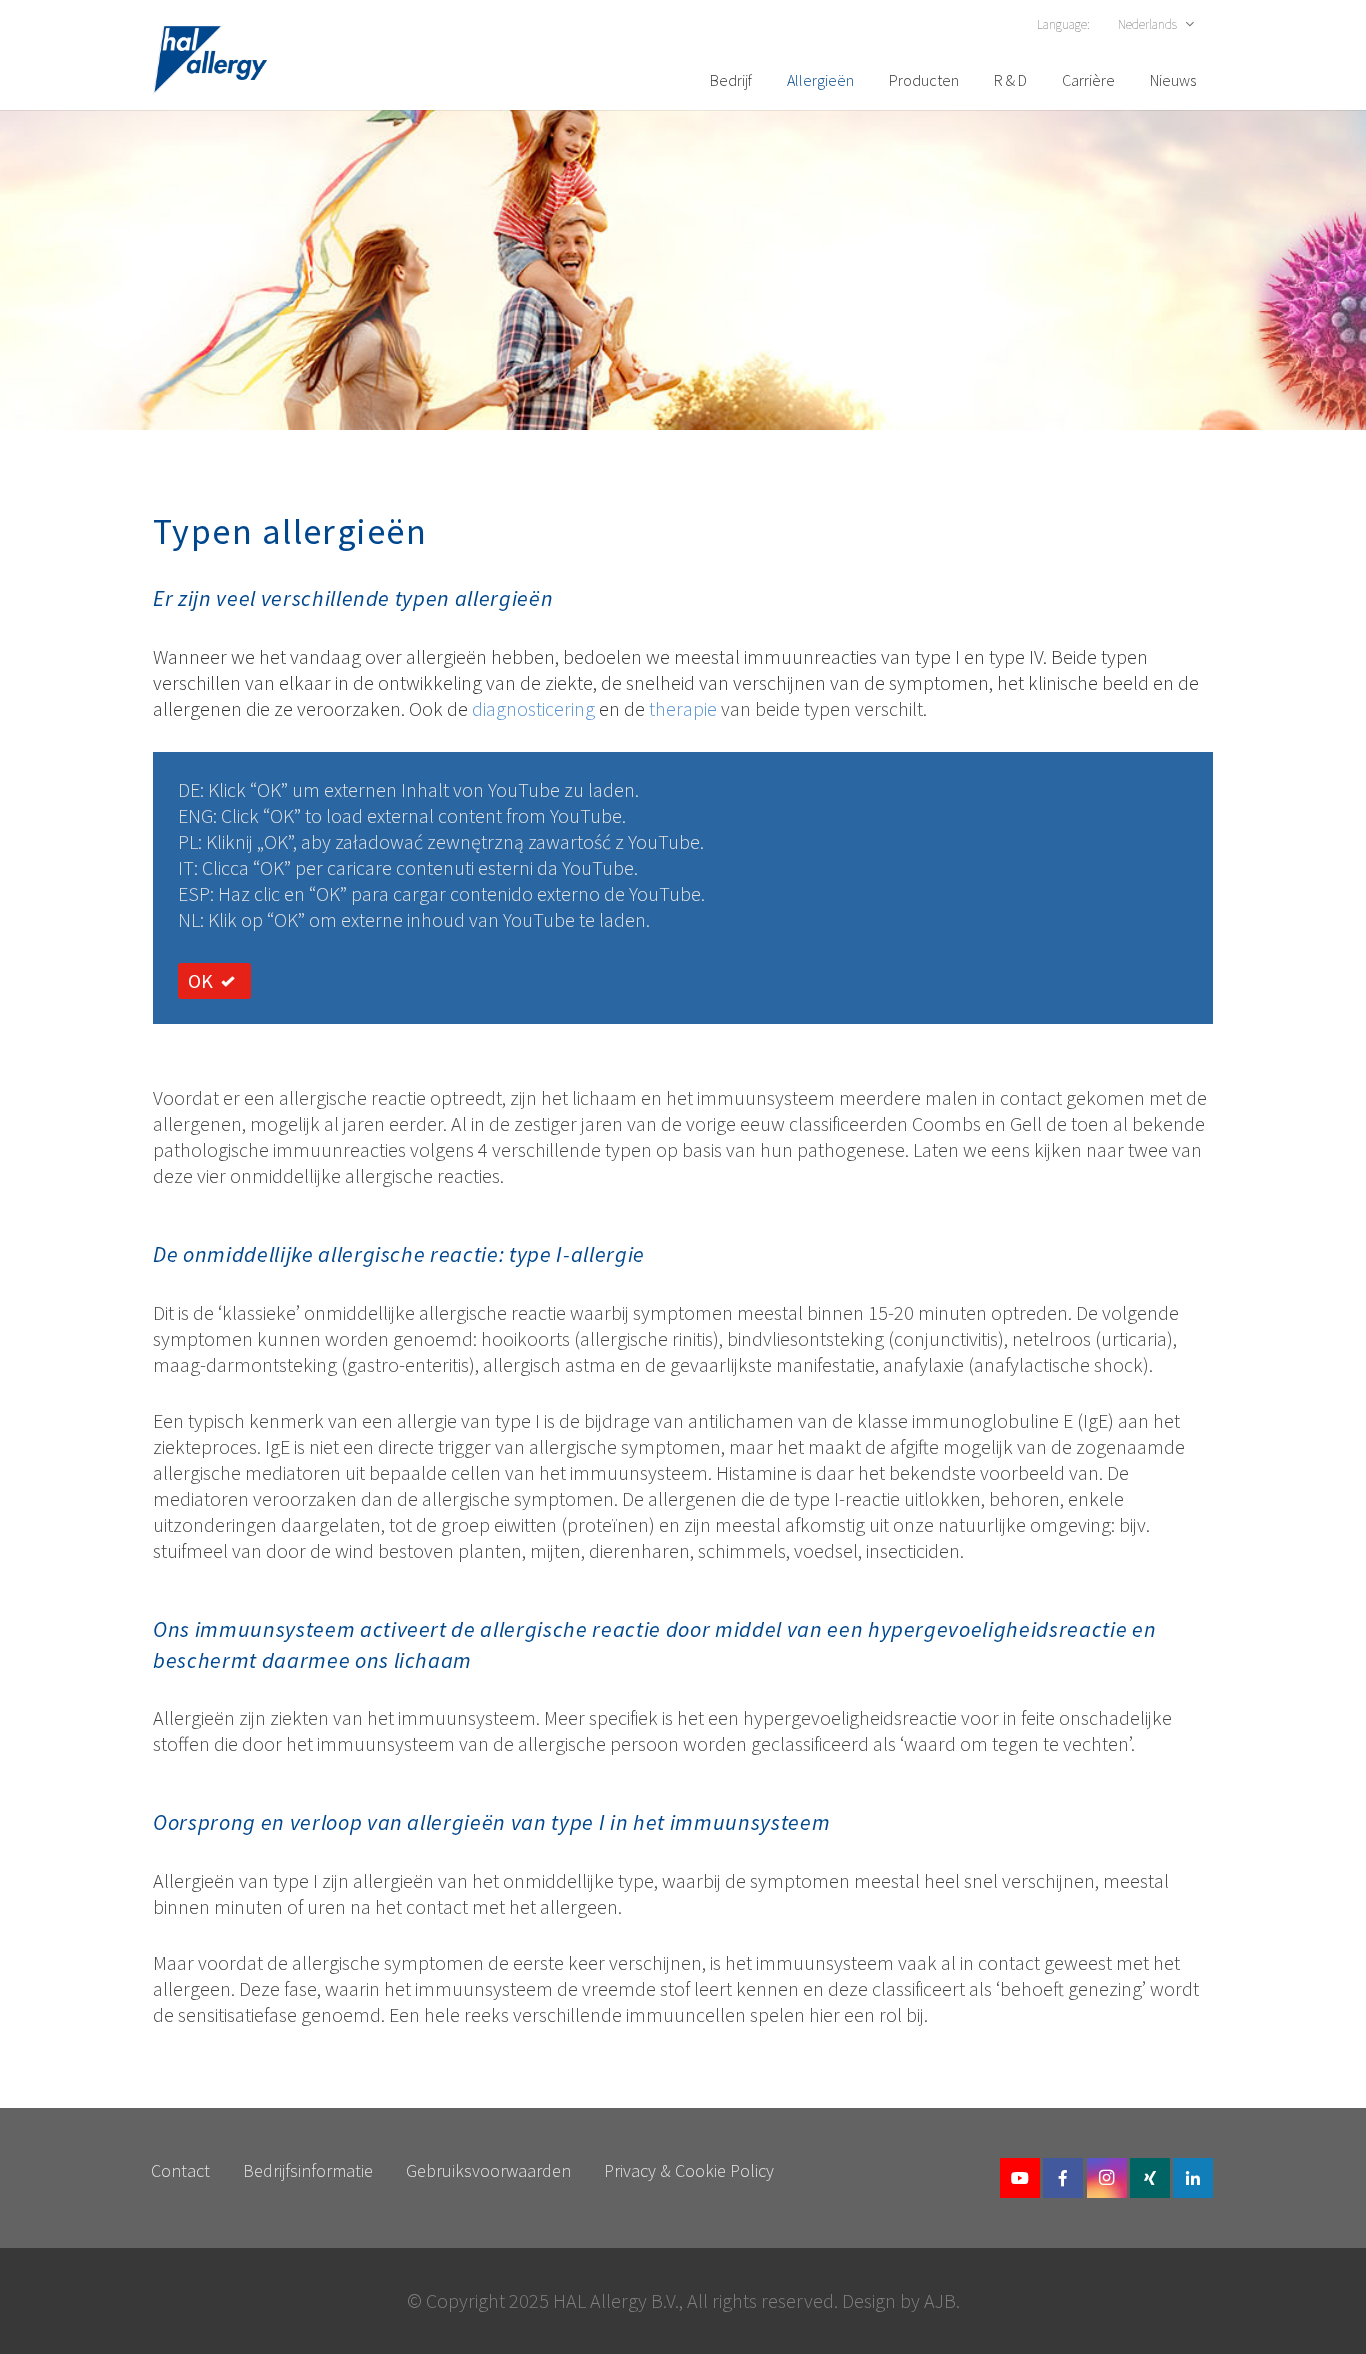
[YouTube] (1020, 2178)
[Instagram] (1107, 2178)
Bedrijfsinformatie (308, 2170)
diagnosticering (535, 708)
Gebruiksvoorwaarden (488, 2170)
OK (200, 980)
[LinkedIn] (1193, 2178)
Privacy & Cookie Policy (689, 2170)
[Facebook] (1063, 2178)
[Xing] (1150, 2178)
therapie (685, 708)
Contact (180, 2170)
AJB (940, 2300)
